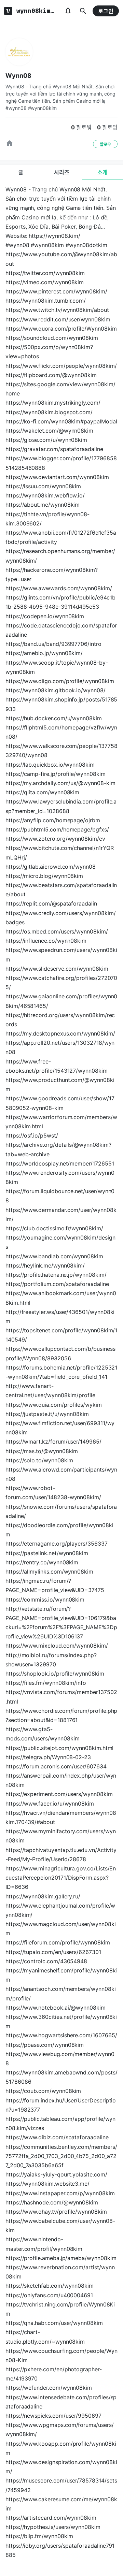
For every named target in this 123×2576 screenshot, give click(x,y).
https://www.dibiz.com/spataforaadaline (57, 2137)
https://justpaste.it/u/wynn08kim (47, 1414)
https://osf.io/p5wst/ (32, 1135)
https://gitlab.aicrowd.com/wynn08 (51, 867)
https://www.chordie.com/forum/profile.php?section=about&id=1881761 (61, 1715)
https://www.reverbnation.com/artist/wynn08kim (60, 2272)
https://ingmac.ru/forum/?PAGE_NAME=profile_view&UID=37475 (55, 1585)
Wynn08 (18, 76)
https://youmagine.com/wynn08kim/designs (60, 1242)
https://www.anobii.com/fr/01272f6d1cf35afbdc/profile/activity (61, 537)
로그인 (106, 11)
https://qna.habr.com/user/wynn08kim (54, 2323)
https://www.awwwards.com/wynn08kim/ (59, 588)
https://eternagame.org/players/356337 (57, 1544)
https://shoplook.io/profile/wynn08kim (55, 1674)
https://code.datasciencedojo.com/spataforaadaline (61, 630)
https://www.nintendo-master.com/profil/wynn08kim (44, 2244)
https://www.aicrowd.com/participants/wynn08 (61, 1474)
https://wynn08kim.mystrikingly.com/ (53, 403)
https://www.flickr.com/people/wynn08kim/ (61, 366)
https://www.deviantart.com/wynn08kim (57, 477)
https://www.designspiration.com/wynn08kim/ (61, 2467)
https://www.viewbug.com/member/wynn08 (60, 2059)
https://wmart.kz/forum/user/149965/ (53, 1442)
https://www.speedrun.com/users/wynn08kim (61, 954)
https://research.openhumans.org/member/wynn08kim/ (60, 556)
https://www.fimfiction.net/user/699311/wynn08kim (60, 1428)
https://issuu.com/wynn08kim (43, 486)
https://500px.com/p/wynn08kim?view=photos (49, 352)
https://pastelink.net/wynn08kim (47, 1553)
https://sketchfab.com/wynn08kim (50, 2286)
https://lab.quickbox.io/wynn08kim (50, 765)
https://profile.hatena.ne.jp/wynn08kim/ (56, 1275)
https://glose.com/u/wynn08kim (46, 440)
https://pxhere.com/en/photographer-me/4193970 (54, 2374)
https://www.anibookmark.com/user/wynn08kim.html (61, 1298)
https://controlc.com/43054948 (46, 1961)
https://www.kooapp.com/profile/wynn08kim (61, 2448)
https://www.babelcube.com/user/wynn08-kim (60, 2225)
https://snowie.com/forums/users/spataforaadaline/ (61, 1511)
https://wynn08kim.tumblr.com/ (46, 301)
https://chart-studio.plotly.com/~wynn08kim (45, 2337)
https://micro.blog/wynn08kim (44, 876)
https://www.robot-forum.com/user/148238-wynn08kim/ (53, 1493)
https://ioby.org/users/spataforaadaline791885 (60, 2550)
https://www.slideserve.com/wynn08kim (57, 969)
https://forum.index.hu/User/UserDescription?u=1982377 (61, 2105)
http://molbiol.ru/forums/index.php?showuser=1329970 (51, 1660)
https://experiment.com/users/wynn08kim (59, 1794)
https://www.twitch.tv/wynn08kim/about (57, 310)
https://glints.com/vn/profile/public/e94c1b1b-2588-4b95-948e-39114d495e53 (60, 602)
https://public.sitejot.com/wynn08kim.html (59, 1748)
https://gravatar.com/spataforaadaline (54, 449)
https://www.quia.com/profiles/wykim (54, 1405)
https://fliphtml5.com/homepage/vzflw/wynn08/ (61, 732)
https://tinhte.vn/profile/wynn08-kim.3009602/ (47, 519)
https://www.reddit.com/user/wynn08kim (58, 319)
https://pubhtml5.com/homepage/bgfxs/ (57, 829)
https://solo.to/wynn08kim (39, 1460)
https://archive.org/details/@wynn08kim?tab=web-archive (58, 1149)
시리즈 (62, 172)
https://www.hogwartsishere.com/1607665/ (61, 2035)
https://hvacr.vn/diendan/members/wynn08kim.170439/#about (61, 1817)
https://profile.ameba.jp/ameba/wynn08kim (61, 2258)
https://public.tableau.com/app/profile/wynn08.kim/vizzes (60, 2123)
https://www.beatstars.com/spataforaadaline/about (61, 890)
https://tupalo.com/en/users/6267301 (53, 1952)
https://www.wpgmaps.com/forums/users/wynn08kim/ (60, 2429)
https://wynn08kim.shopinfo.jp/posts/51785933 (61, 704)
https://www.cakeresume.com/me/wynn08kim (61, 2504)
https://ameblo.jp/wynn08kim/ (44, 653)
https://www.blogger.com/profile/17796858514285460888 (61, 463)
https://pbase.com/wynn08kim (45, 2045)
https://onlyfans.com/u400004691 (49, 2295)
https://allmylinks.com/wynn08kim (49, 1572)
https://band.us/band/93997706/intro (53, 644)
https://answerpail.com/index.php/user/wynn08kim (61, 1780)
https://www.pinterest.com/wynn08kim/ (56, 291)
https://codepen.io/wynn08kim (45, 616)
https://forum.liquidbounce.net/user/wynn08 (60, 1196)
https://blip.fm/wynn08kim (39, 2536)
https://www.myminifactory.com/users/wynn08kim (61, 1836)
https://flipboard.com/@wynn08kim (51, 375)
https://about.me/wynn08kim (43, 505)
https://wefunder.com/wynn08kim (49, 2388)
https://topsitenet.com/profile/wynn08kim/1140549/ (61, 1335)
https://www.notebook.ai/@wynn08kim (56, 2008)
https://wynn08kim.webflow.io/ (45, 495)
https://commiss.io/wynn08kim (45, 1600)
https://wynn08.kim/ (54, 236)
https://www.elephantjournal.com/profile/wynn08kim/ (60, 1910)
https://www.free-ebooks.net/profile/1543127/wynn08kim (57, 1066)
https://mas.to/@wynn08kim (42, 1451)
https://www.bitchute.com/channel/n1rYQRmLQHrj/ (60, 852)
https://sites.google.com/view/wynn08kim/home (60, 389)
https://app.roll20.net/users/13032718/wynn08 (60, 1047)
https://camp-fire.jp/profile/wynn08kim (56, 774)
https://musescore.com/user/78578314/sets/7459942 (61, 2485)
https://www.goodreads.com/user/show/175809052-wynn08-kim (60, 1103)
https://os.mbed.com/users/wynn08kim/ (57, 931)
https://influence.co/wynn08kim (46, 941)
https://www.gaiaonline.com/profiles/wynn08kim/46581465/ (61, 1001)
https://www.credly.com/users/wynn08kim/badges (61, 918)
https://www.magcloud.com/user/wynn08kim (61, 1929)
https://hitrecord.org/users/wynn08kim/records (60, 1020)
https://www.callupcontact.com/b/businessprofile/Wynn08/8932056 (60, 1353)
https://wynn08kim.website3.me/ (47, 2184)
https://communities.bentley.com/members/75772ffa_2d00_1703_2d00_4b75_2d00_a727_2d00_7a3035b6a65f (61, 2156)
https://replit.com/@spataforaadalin (51, 903)
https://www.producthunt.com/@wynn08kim (60, 1084)
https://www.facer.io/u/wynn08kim (50, 1804)
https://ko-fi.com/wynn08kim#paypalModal (61, 421)
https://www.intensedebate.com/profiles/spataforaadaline (61, 2402)
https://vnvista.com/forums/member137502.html (61, 1697)
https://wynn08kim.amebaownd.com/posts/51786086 (61, 2077)
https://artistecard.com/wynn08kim (51, 2518)
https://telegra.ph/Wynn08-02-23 (48, 1757)
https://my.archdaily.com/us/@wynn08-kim (60, 783)
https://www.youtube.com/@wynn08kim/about (61, 259)
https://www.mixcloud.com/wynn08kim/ (57, 1646)
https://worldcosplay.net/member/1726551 (60, 1163)
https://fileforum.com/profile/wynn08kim (58, 1942)
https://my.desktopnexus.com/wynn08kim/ (60, 1033)
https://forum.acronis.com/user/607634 (56, 1766)
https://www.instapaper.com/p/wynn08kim (60, 2193)
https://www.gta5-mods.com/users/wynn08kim (42, 1734)
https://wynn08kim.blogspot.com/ (49, 412)
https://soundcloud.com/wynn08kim (52, 338)
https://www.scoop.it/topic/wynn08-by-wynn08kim (57, 667)
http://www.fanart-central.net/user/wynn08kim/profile (50, 1391)
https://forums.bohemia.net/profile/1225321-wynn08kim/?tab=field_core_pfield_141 (61, 1372)
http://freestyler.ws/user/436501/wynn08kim (60, 1316)
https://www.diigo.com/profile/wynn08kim (60, 681)
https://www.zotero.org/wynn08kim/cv (55, 839)
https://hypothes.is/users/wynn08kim (53, 2527)
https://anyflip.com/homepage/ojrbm (53, 820)
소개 (102, 172)
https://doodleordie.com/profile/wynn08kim (59, 1530)
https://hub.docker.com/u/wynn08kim (54, 718)
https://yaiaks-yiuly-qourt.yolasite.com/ (56, 2174)
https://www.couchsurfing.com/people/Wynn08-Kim (61, 2355)
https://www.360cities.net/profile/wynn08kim (61, 2021)
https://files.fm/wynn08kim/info (46, 1683)
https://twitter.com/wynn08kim (45, 273)
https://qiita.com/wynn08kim (42, 792)
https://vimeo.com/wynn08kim (45, 282)
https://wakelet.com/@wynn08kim (49, 431)
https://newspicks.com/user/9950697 (53, 2416)
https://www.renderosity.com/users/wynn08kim (60, 1177)
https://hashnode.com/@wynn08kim (52, 2202)
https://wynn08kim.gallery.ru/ (43, 1896)
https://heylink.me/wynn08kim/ (45, 1265)
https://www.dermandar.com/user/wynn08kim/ (61, 1214)
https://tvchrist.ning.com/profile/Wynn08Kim (60, 2309)
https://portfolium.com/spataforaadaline (57, 1284)
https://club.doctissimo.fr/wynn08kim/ (54, 1228)
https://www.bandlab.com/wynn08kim (54, 1256)
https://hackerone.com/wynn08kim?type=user (52, 574)
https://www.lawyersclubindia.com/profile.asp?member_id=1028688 (61, 806)
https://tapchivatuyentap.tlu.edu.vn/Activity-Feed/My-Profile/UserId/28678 (61, 1855)
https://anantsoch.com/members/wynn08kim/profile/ (61, 1993)
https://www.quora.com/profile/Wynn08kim (61, 329)
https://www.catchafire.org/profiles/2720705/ (61, 982)
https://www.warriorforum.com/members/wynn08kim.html (61, 1122)
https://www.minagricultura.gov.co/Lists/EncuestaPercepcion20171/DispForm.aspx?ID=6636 (61, 1878)
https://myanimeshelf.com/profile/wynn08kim (61, 1975)
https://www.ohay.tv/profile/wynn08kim (56, 2212)
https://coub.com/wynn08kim (43, 2091)
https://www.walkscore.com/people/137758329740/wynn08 (61, 750)
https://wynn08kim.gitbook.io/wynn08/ (56, 690)
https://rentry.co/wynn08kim (42, 1562)
